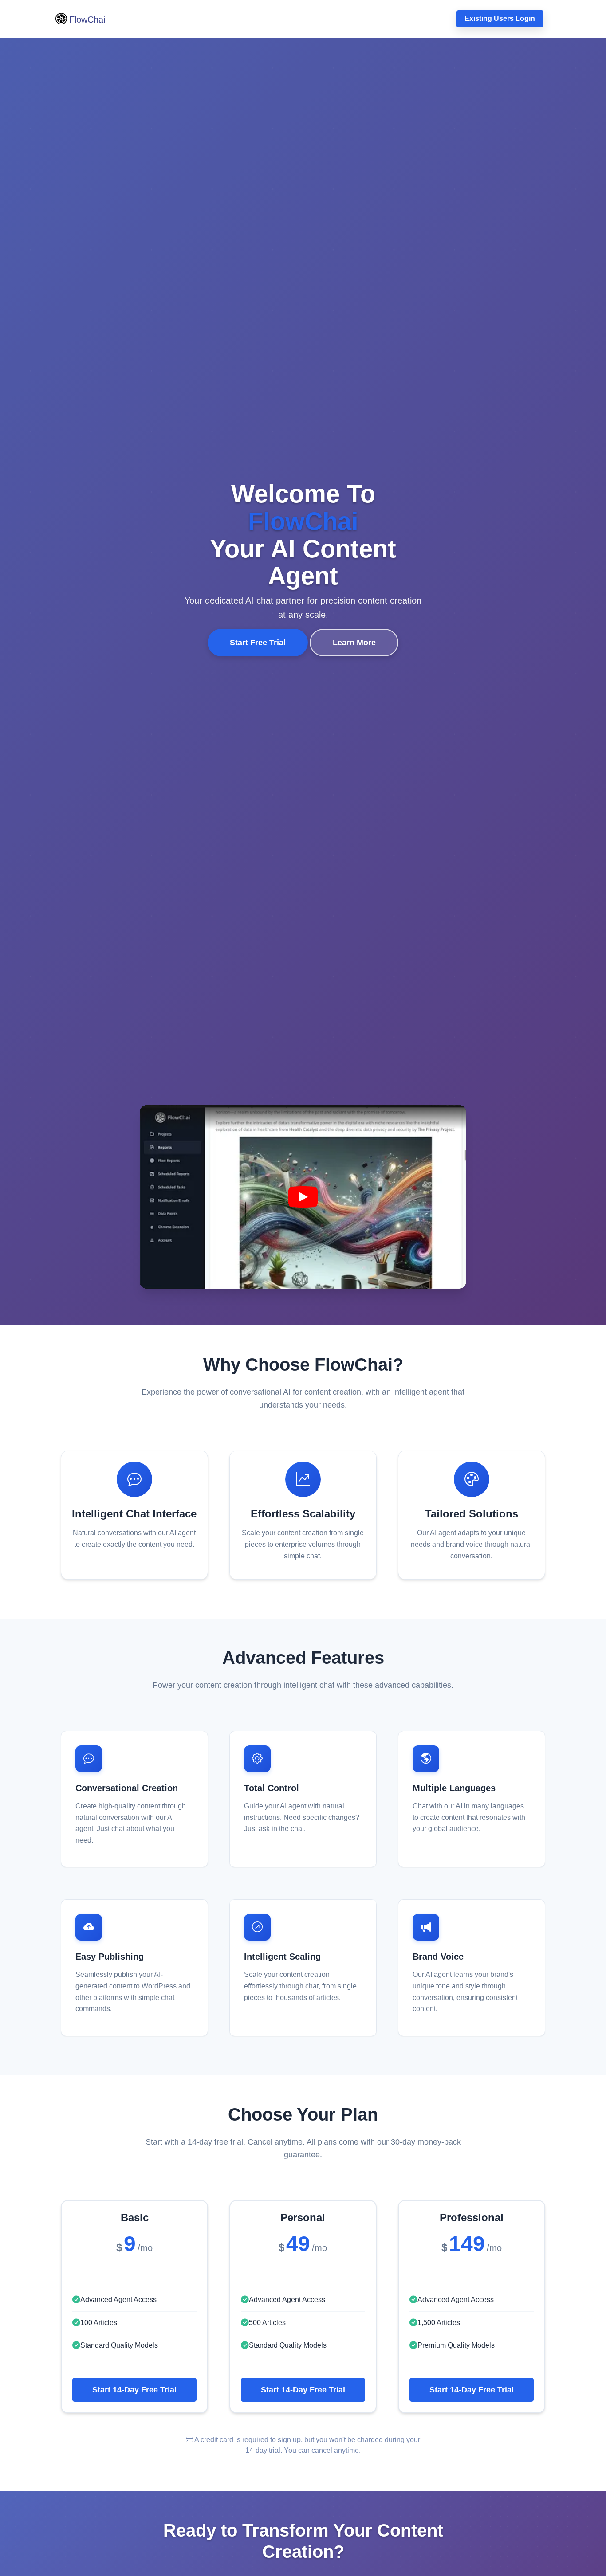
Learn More (354, 643)
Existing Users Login (500, 18)
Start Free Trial (258, 643)
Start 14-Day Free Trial (134, 2390)
